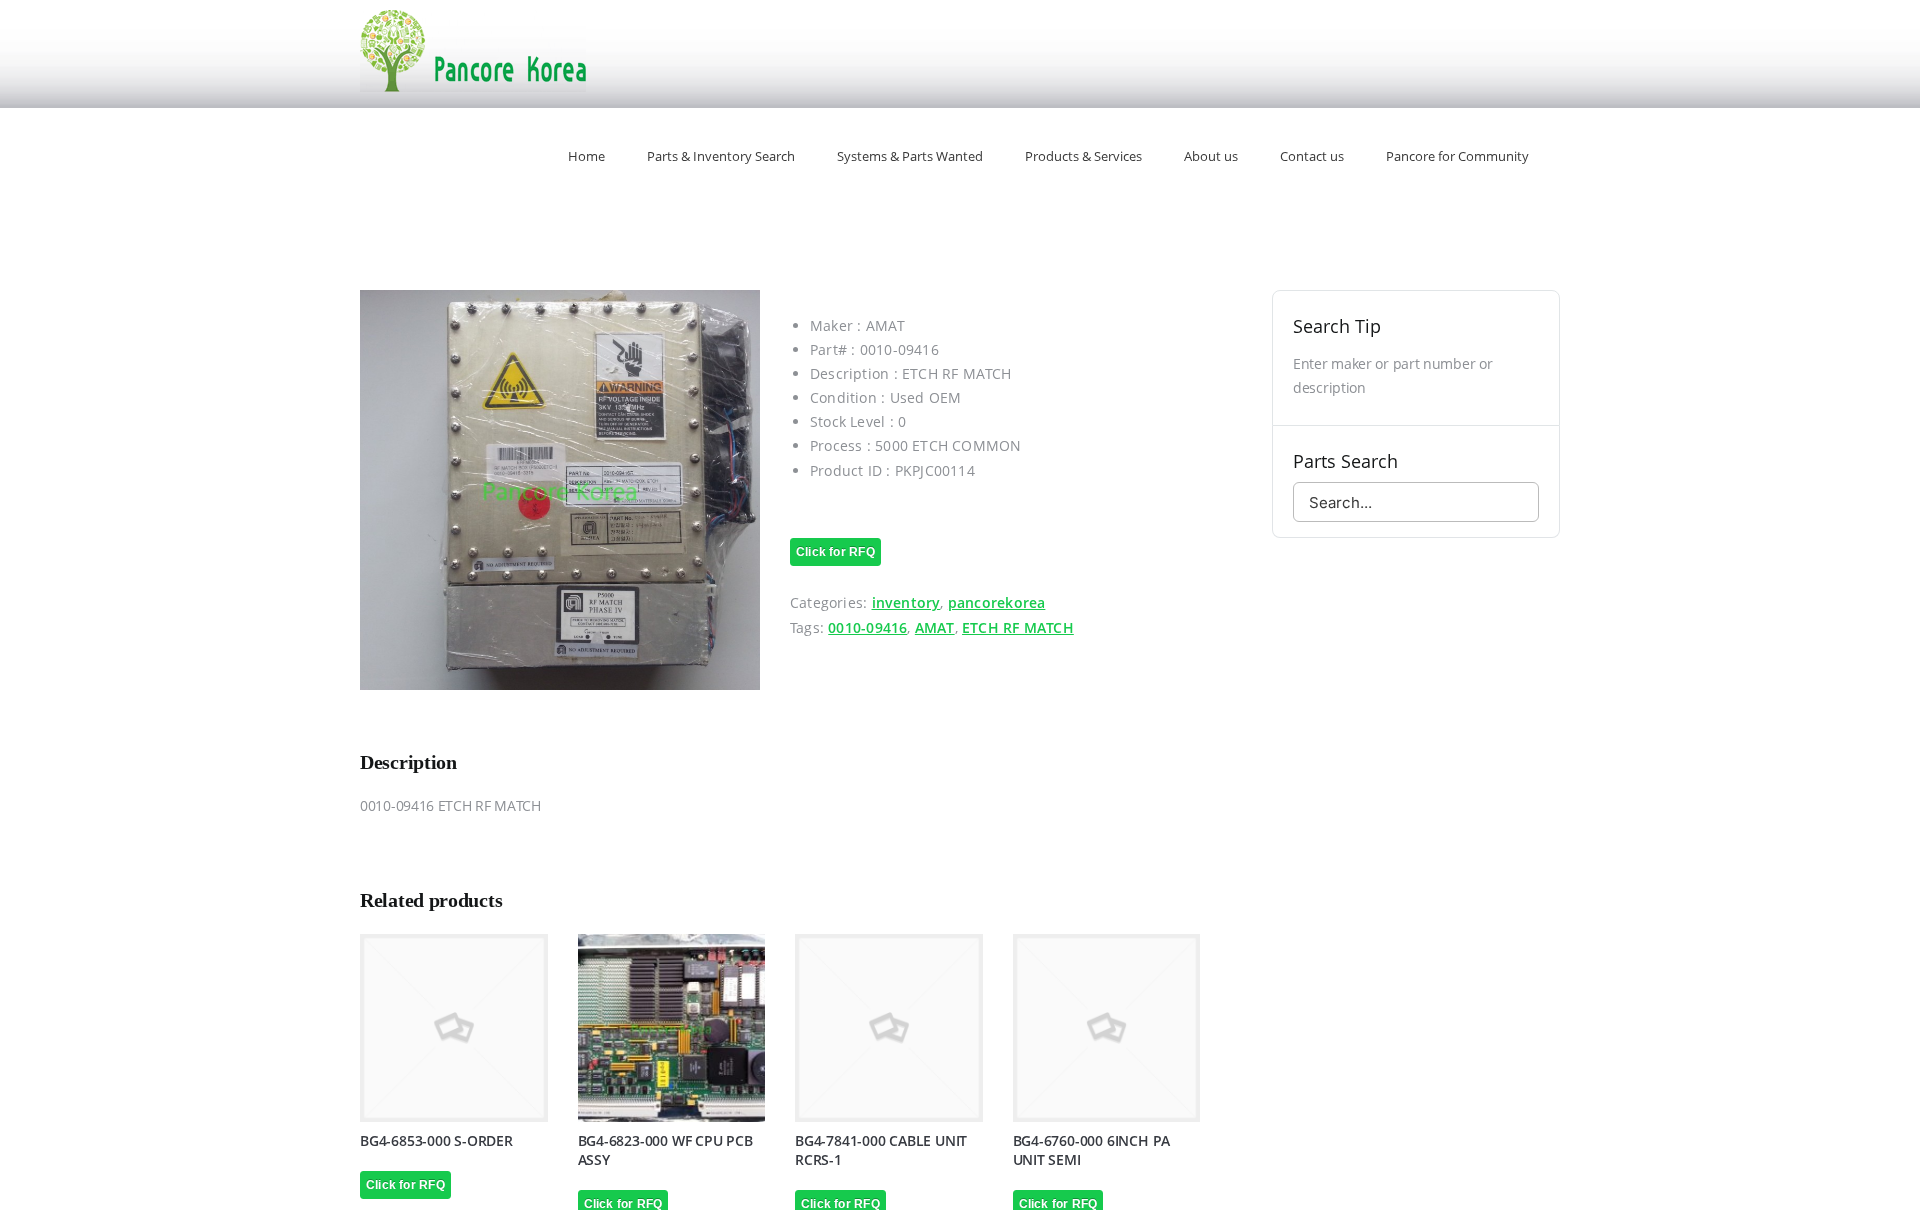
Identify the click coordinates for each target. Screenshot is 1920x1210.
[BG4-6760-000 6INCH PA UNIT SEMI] (1107, 1028)
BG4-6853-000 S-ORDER (436, 1140)
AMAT (935, 627)
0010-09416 (867, 627)
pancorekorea (997, 602)
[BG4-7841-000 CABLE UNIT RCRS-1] (889, 1028)
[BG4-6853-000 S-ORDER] (454, 1028)
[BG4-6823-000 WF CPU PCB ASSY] (672, 1028)
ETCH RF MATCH (1018, 627)
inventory (906, 602)
